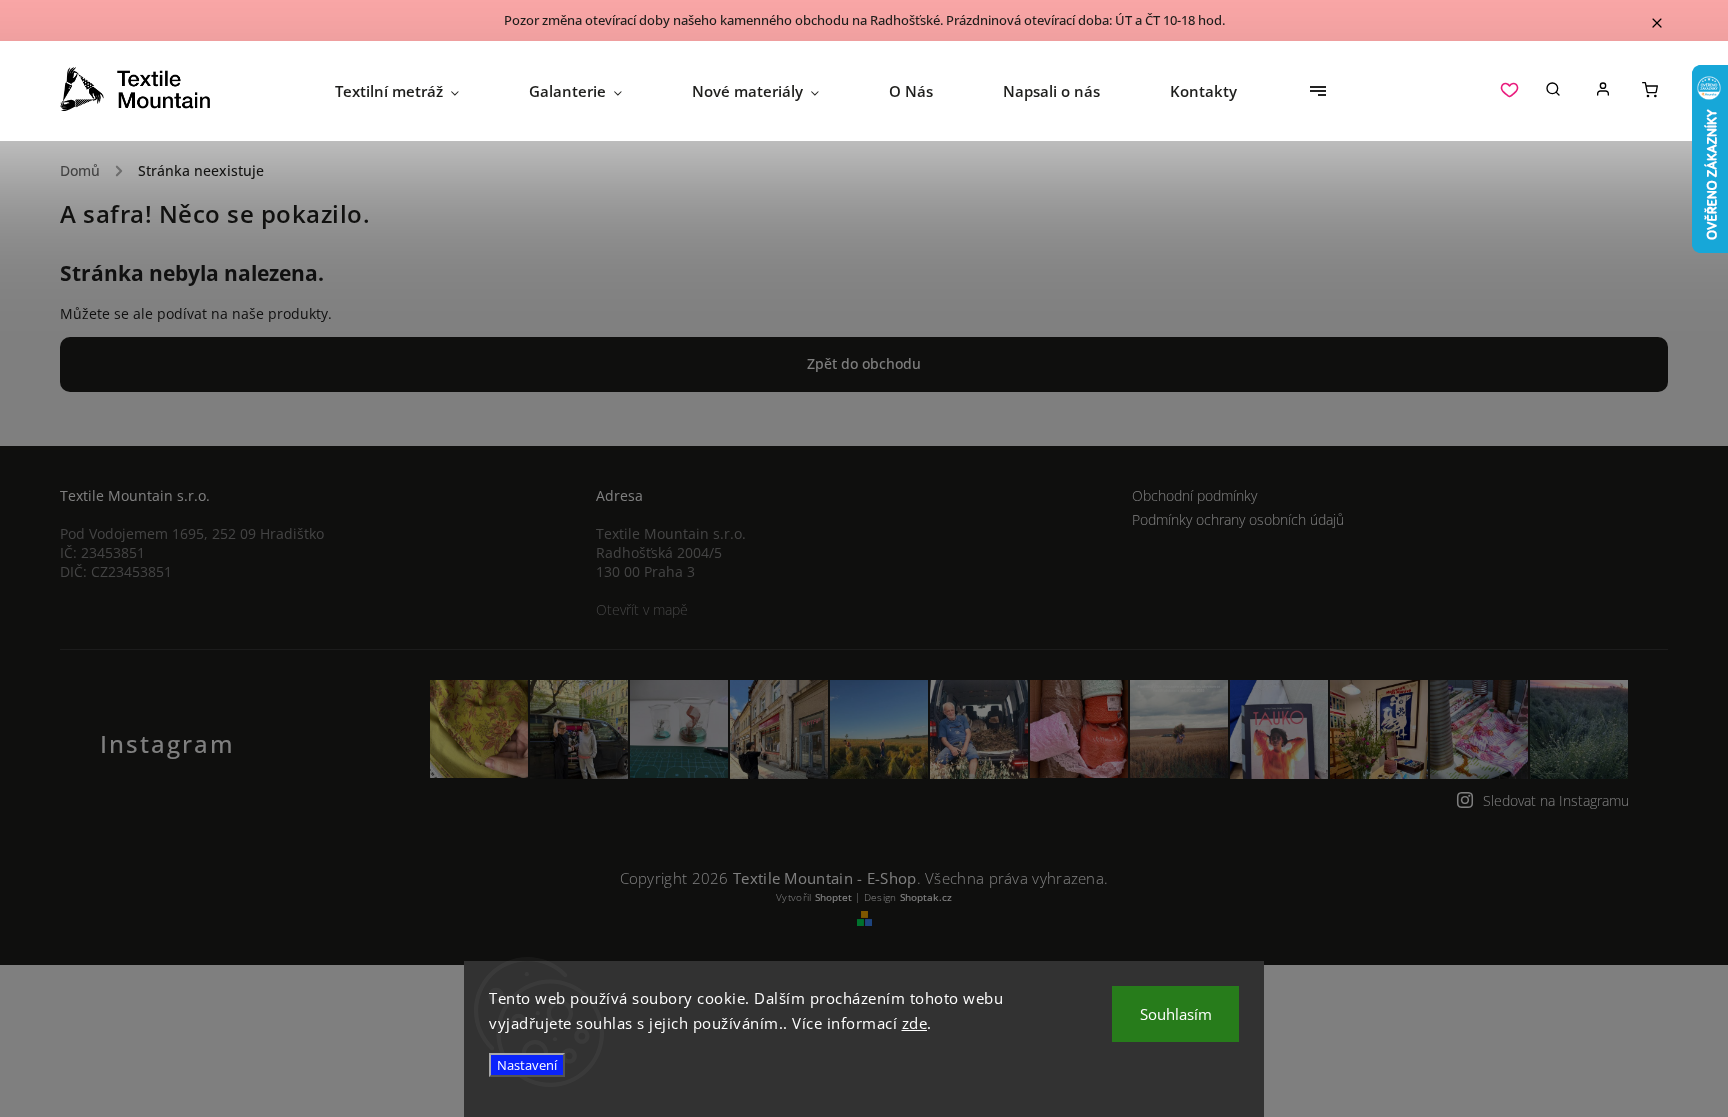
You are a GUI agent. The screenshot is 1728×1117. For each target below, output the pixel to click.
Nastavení (527, 1065)
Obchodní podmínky (1194, 495)
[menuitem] (414, 91)
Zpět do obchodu (864, 363)
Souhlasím (1176, 1014)
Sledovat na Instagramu (1556, 800)
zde (915, 1023)
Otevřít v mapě (642, 609)
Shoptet (833, 897)
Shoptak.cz (926, 897)
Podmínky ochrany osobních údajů (1238, 519)
